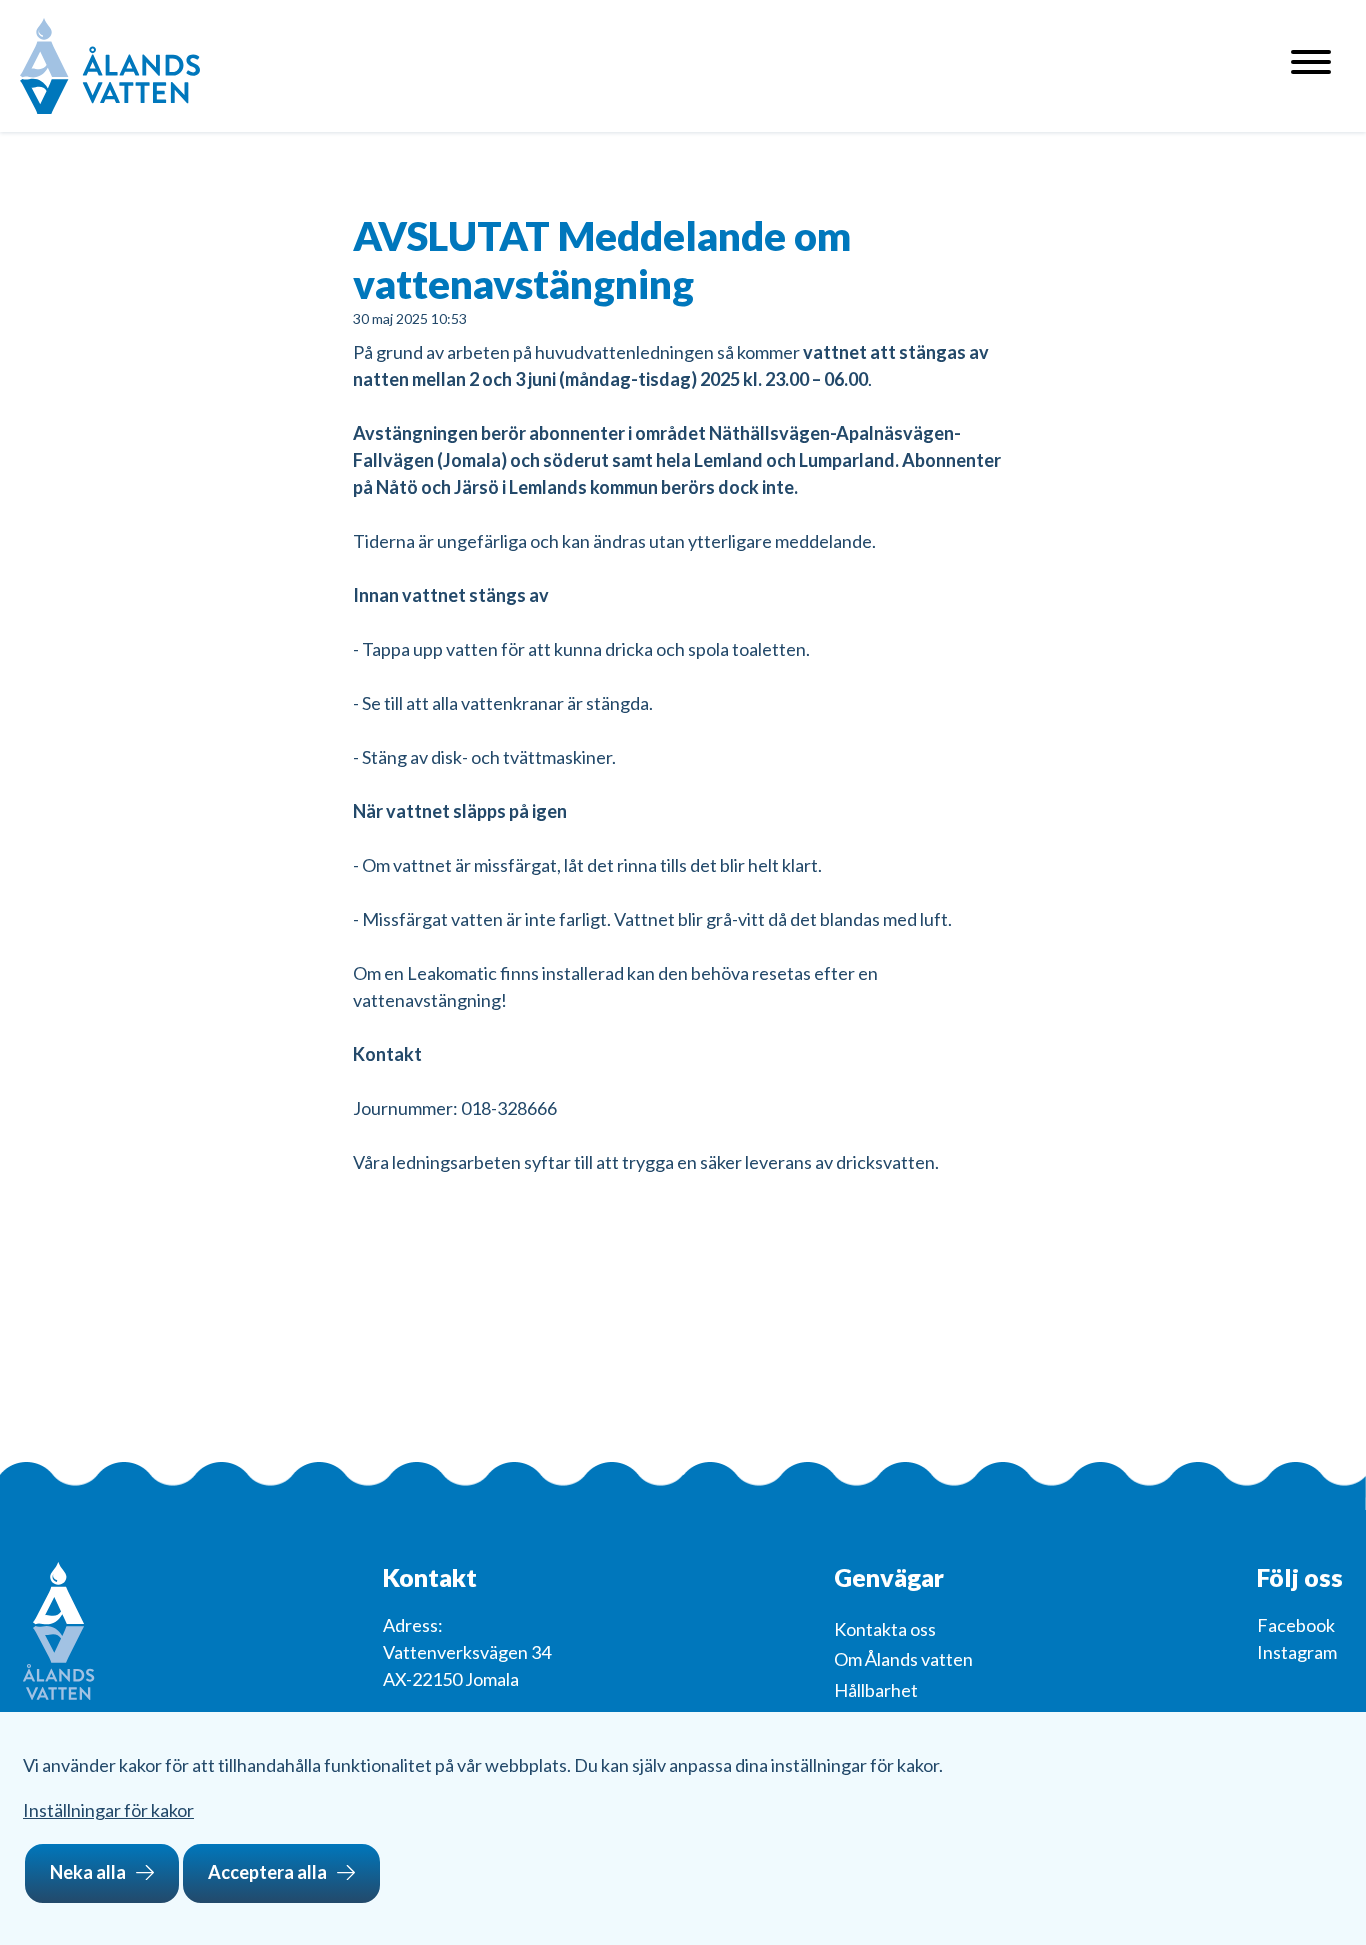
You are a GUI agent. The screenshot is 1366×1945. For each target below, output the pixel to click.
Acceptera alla (267, 1872)
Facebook (1296, 1625)
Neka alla (88, 1872)
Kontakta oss (885, 1629)
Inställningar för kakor (108, 1810)
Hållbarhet (876, 1690)
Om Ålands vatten (903, 1659)
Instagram (1297, 1652)
